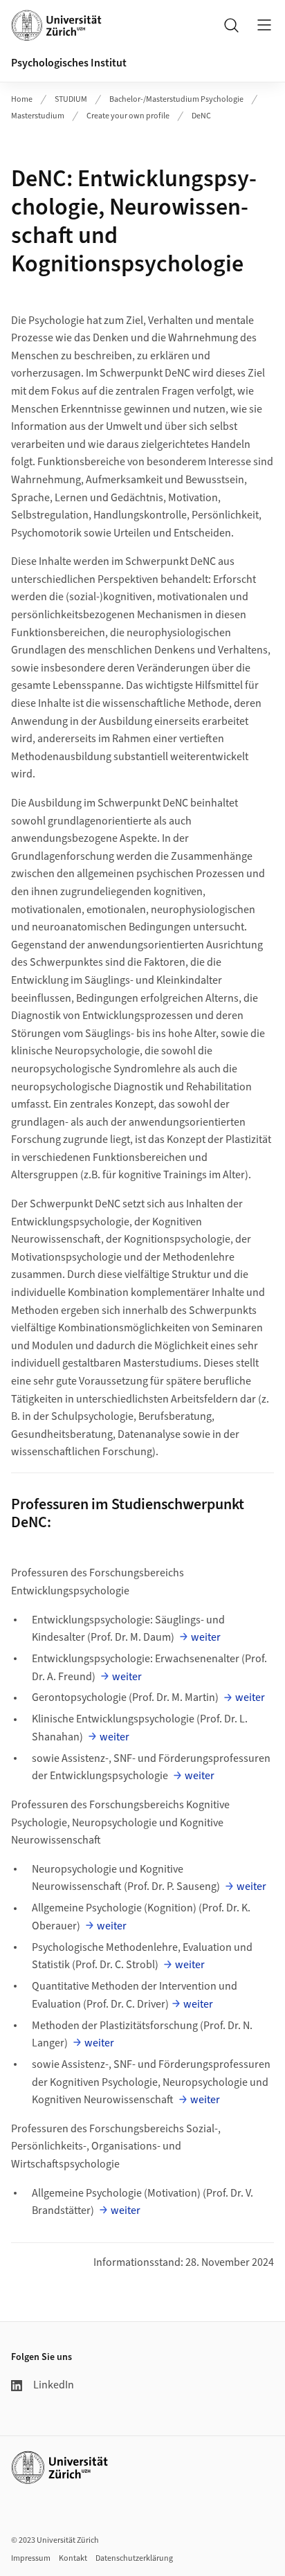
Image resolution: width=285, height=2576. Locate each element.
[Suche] (231, 25)
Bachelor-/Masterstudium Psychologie (176, 99)
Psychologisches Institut (69, 63)
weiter (206, 1637)
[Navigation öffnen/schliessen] (264, 25)
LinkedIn (54, 2385)
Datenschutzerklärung (134, 2558)
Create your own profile (128, 116)
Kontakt (73, 2558)
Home (22, 99)
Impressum (31, 2558)
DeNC (201, 116)
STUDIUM (71, 99)
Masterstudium (38, 116)
